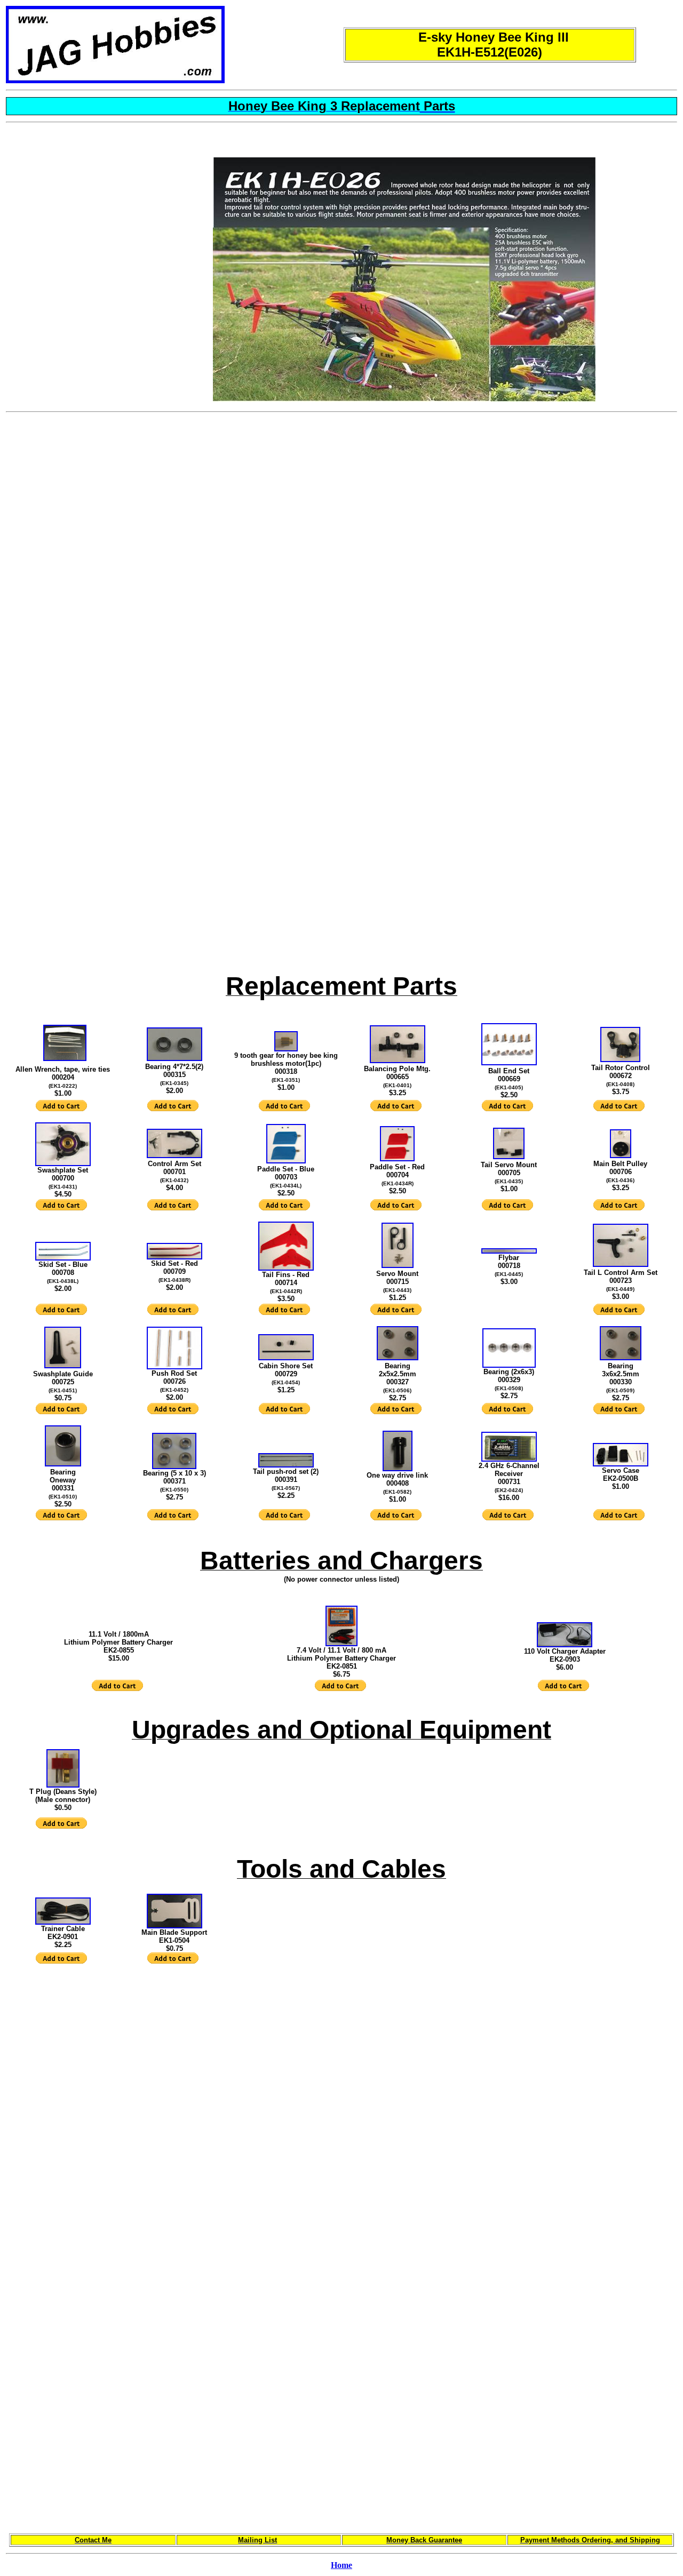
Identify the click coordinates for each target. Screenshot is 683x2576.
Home (341, 2565)
